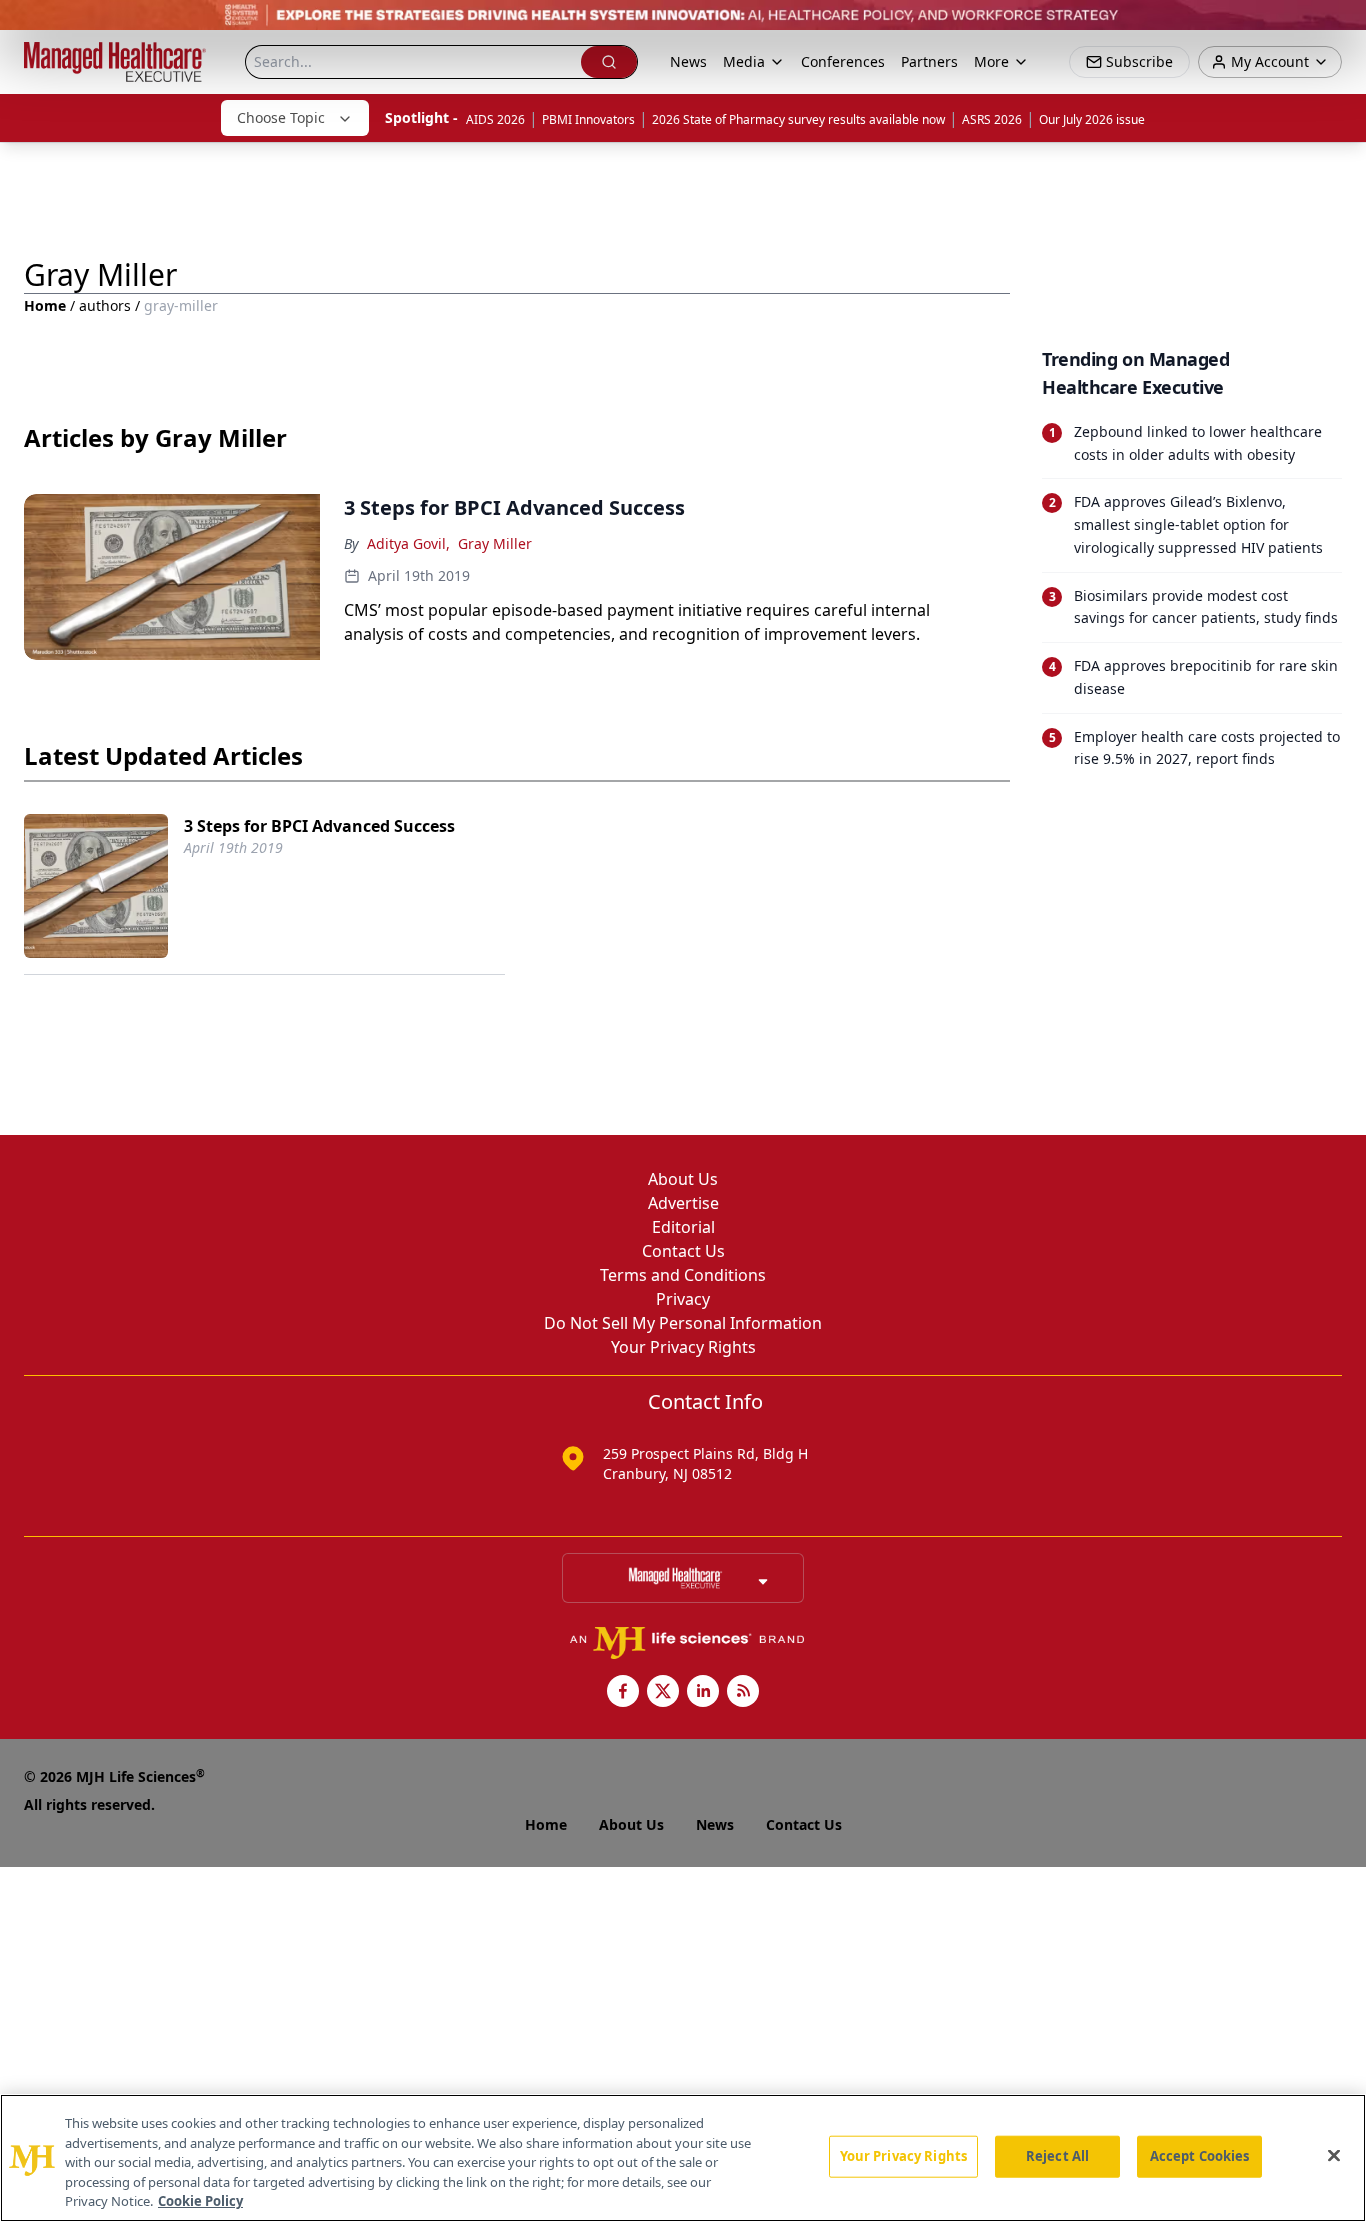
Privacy (683, 1299)
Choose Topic (281, 117)
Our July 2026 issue (1092, 119)
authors (105, 305)
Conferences (843, 61)
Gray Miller (495, 543)
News (688, 61)
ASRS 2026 (992, 119)
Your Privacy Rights (683, 1347)
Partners (929, 61)
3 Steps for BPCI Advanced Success (319, 826)
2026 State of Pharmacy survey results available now (798, 119)
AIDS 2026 (495, 119)
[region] (683, 2158)
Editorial (683, 1227)
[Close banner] (1340, 26)
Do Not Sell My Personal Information (683, 1323)
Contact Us (683, 1251)
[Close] (1334, 2156)
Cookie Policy (200, 2201)
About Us (683, 1179)
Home (45, 305)
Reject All (1057, 2156)
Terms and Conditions (683, 1275)
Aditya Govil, (408, 543)
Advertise (683, 1203)
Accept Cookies (1200, 2156)
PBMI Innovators (588, 119)
